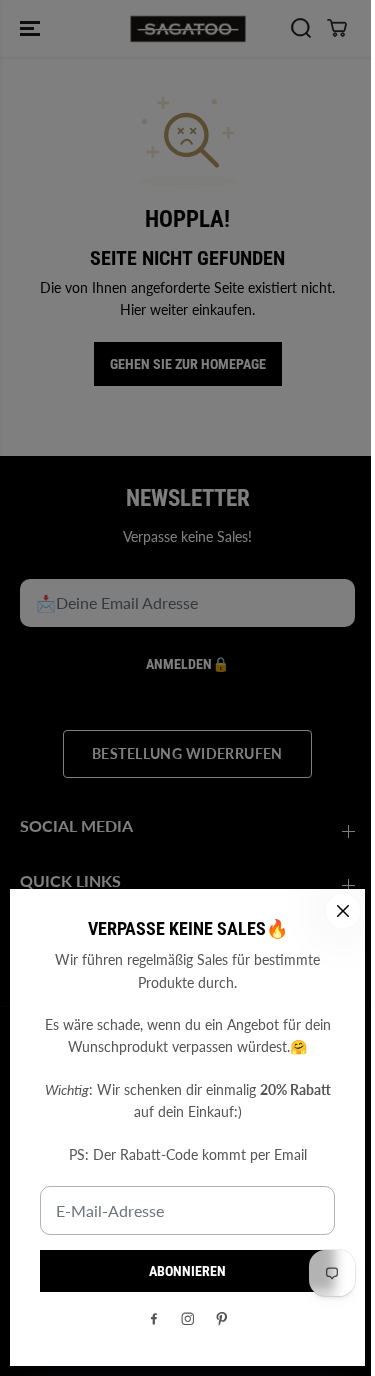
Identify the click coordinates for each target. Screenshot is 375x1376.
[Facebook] (154, 1319)
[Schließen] (343, 911)
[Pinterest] (222, 1319)
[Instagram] (188, 1319)
